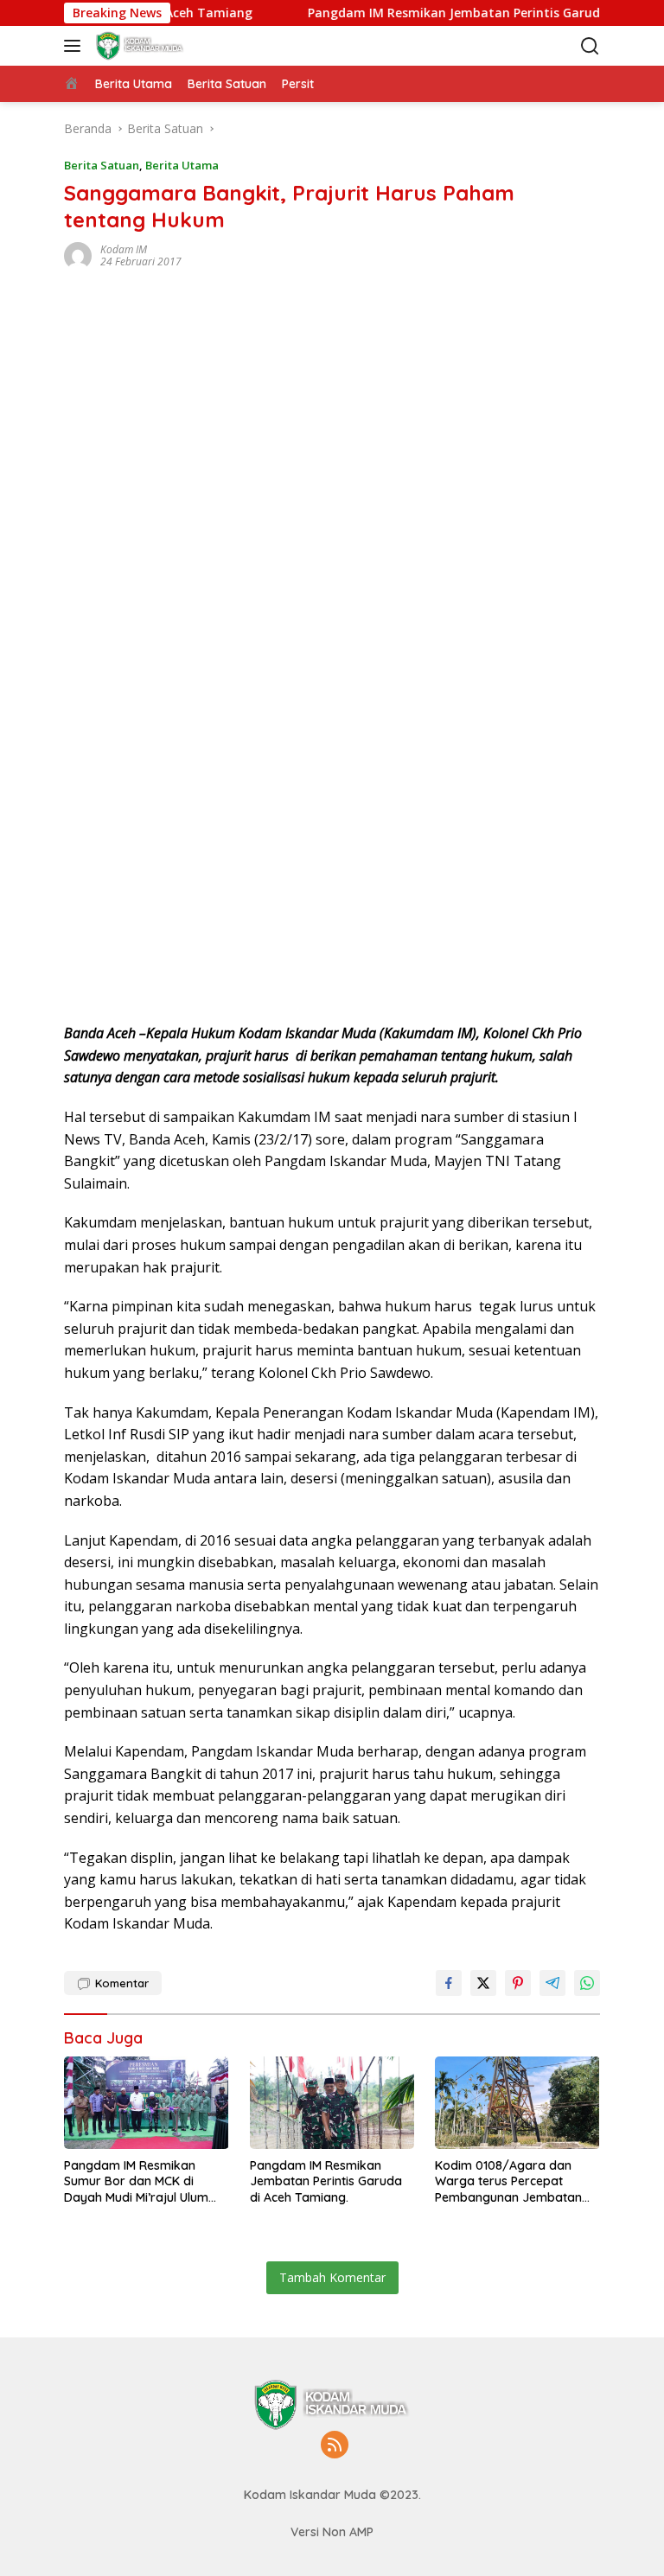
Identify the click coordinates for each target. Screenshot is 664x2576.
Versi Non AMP (332, 2532)
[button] (76, 46)
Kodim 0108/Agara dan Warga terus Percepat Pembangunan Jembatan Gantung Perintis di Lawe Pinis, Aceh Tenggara (508, 2181)
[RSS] (335, 2446)
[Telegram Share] (552, 1983)
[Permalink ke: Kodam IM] (78, 255)
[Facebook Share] (449, 1983)
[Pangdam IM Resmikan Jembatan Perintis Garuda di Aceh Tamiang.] (332, 2103)
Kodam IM (124, 249)
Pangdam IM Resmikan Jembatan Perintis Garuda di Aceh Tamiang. (326, 2181)
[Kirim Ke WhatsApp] (587, 1983)
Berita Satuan (102, 165)
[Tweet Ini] (483, 1983)
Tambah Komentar (332, 2277)
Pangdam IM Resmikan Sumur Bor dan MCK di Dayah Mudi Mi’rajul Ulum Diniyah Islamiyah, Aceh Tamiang (136, 2181)
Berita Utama (182, 165)
